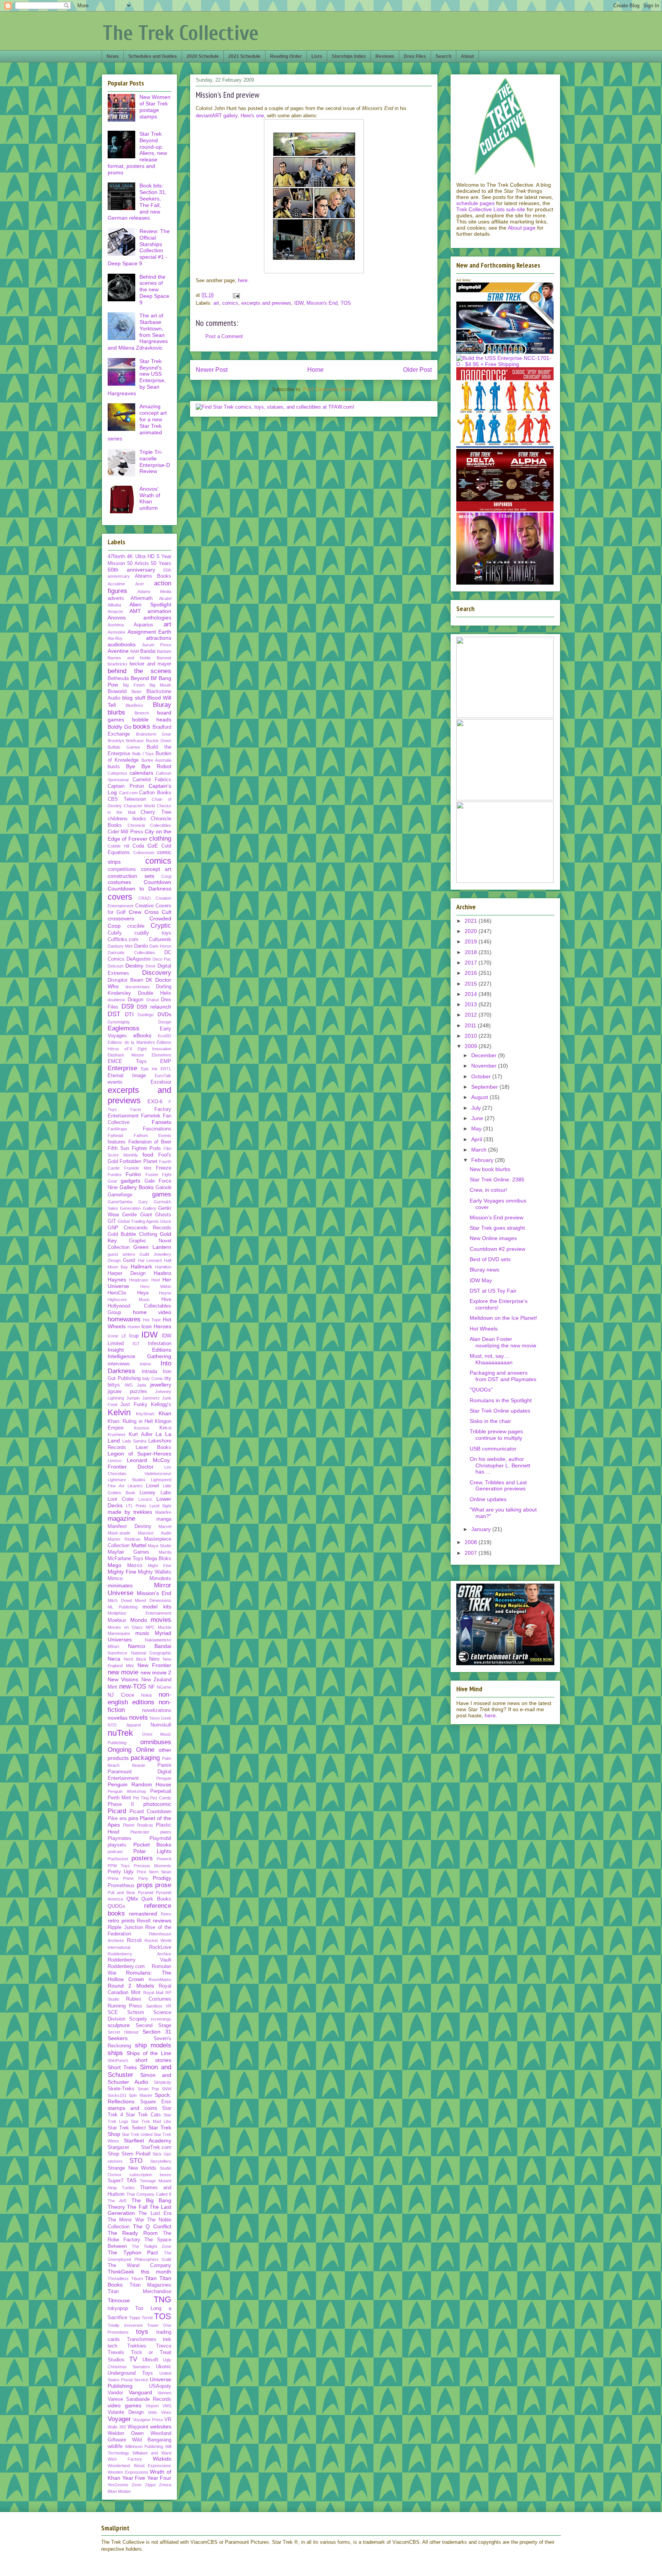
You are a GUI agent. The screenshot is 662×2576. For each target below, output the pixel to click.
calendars (141, 773)
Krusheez (117, 1434)
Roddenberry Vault (139, 1960)
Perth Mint (119, 1798)
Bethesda (118, 678)
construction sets (131, 876)
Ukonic (164, 2367)
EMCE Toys (127, 1061)
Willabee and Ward (152, 2453)
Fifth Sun (118, 1148)
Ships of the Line (149, 2053)
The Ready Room (133, 2233)
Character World (139, 806)
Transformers (142, 2339)
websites (161, 2426)
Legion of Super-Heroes (139, 1454)
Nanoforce (117, 1653)
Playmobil (160, 1838)
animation (159, 611)
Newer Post (212, 370)
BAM (135, 651)
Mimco (115, 1579)
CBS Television (127, 799)
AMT (135, 611)
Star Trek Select (127, 2128)
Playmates (120, 1838)
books (142, 727)
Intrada (149, 1372)
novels (138, 1718)
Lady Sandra (134, 1441)
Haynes (117, 1280)
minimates (120, 1585)
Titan (151, 2278)
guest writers (121, 1254)
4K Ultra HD (141, 557)
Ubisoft (150, 2360)
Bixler (137, 692)
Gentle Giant (137, 1215)
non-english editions (139, 1698)
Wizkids (162, 2459)
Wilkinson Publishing (144, 2446)
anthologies (157, 618)
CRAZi (144, 898)
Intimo (145, 1364)
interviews (119, 1364)
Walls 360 (117, 2427)
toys (142, 2332)
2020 (472, 931)
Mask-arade (119, 1533)
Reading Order (286, 56)
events (115, 1082)
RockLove (160, 1947)
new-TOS (133, 1686)
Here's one (252, 116)
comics (230, 303)
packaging (145, 1758)
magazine (121, 1519)
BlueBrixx (134, 705)
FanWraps (117, 1129)
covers (120, 897)
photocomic (157, 1804)
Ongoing (120, 1750)
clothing (160, 839)
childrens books (127, 819)
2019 (472, 941)
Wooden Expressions (128, 2472)
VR (168, 2420)
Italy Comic (153, 1378)
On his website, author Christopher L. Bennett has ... (500, 1465)
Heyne (165, 1293)
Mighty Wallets (155, 1572)
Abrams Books (153, 576)
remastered (143, 1914)
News (113, 56)
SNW (166, 2089)
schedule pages (475, 203)
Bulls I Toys (143, 754)
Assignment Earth (150, 632)
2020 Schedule (203, 56)
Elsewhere (161, 1055)
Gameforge (120, 1195)
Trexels (116, 2353)
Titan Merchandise (139, 2292)
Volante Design (126, 2412)
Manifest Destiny (129, 1526)
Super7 (116, 2181)
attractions (159, 638)
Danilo (141, 946)
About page (522, 228)
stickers (115, 2161)
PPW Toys (119, 1866)
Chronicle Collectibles (150, 825)
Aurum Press (157, 645)
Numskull (161, 1725)
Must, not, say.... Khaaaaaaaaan (491, 1359)
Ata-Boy (115, 638)
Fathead (115, 1135)
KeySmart (145, 1414)
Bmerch (142, 713)
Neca (114, 1659)
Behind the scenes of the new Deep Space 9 (154, 290)
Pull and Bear (121, 1893)
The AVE (117, 2201)
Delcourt (116, 966)
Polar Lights (152, 1851)
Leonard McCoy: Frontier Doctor (139, 1463)
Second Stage (153, 2026)
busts (114, 767)
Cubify (115, 933)
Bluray (162, 705)
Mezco (135, 1566)
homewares (124, 1319)
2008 (472, 1542)
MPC (150, 1627)
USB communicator (493, 1449)
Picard (117, 1811)
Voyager (119, 2419)
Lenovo (115, 1460)
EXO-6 (155, 1102)
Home (315, 370)
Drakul (152, 1000)
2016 (472, 973)
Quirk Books (156, 1899)
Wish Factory (125, 2459)
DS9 (128, 1006)
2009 (472, 1046)
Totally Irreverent (125, 2325)
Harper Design (127, 1273)
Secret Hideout (123, 2032)
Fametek (151, 1116)
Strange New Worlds (132, 2168)
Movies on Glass (125, 1627)
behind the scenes (139, 671)
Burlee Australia (156, 760)
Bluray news (484, 1270)
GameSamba (120, 1202)
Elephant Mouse (126, 1055)
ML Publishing (123, 1607)
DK (149, 980)
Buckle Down (159, 741)
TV (133, 2359)
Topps (135, 2318)
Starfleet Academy (147, 2141)
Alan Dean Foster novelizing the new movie (503, 1342)
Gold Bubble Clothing (132, 1234)
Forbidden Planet (138, 1161)
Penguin (164, 1778)
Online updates (488, 1499)
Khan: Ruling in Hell (130, 1421)
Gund (129, 1260)
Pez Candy (161, 1798)
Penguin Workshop (127, 1791)
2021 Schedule (244, 56)
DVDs (164, 1014)
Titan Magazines (151, 2285)
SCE (113, 2013)
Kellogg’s (161, 1405)
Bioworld (117, 692)
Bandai (148, 651)
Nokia (146, 1695)
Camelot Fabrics (152, 780)
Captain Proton (126, 786)
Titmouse (119, 2300)
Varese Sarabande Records (139, 2399)
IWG (129, 1385)
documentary (138, 987)
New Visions (123, 1679)
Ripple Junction (125, 1927)
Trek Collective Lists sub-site (491, 209)
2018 (472, 952)
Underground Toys (130, 2373)
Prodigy (162, 1878)
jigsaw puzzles (127, 1391)
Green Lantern (152, 1247)
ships (115, 2053)
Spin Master (140, 2095)
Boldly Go (120, 727)
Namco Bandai (150, 1646)
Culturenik (160, 940)
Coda (138, 846)
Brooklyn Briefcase (126, 741)
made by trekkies (130, 1512)
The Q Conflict (152, 2226)
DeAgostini (138, 959)
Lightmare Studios (127, 1480)
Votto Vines (160, 2412)
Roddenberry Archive (139, 1954)
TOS (346, 303)
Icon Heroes (156, 1326)
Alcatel (165, 598)
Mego (115, 1565)
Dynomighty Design (139, 1022)
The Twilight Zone (152, 2246)
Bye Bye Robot (149, 766)
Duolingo (146, 1015)
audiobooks (122, 644)
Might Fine (160, 1566)
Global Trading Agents (138, 1221)
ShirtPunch (118, 2060)
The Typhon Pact (133, 2252)
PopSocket (118, 1859)
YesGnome (118, 2485)
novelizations (157, 1710)
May (477, 1129)
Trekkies (137, 2346)
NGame (164, 1687)
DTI (129, 1014)
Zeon (137, 2485)
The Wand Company (139, 2265)
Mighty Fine (122, 1572)
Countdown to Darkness (139, 889)
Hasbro (162, 1273)
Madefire (163, 1512)
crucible (136, 926)
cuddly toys (153, 933)
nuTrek (120, 1733)
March (480, 1150)
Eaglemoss (124, 1028)
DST (114, 1014)
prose (163, 1885)
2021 (472, 921)
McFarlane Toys (125, 1559)
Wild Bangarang (152, 2440)
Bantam (164, 651)
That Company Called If (149, 2194)
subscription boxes (151, 2175)
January (482, 1529)
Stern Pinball (136, 2154)
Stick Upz (162, 2154)
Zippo (150, 2485)
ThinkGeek (121, 2272)
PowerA (164, 1859)
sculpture (119, 2025)
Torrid (147, 2318)
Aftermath (142, 598)
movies (161, 1620)
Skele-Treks (121, 2089)
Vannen (164, 2393)
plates (166, 1832)
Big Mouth (160, 685)
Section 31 (157, 2032)
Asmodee (116, 632)
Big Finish (134, 685)
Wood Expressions (153, 2466)
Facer (136, 1109)
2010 (472, 1036)
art (216, 303)
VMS (167, 2406)
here (243, 280)
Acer (140, 584)
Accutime (116, 584)
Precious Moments (152, 1866)
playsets (117, 1845)
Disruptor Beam (125, 980)
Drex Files (415, 56)
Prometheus (121, 1886)
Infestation (160, 1344)
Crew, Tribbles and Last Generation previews (498, 1486)
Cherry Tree (156, 812)
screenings (161, 2019)
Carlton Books (155, 793)
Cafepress (117, 773)
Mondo (139, 1620)
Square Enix (156, 2102)
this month (156, 2272)
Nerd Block (135, 1659)
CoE (153, 846)
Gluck (166, 1221)
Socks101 (117, 2095)
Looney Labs (155, 1493)
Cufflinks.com (123, 940)
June (478, 1118)
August (480, 1097)
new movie (123, 1672)
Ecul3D (165, 1036)
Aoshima (116, 625)
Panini (164, 1765)
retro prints (121, 1921)
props (145, 1885)
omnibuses (156, 1742)
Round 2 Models (131, 1986)
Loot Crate (121, 1499)
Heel (156, 1280)
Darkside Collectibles (131, 953)
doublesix (116, 1000)
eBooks (142, 1035)
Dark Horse (160, 946)
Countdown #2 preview (497, 1249)
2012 (472, 1015)
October (482, 1076)
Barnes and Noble (129, 658)
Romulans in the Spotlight (501, 1400)
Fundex (115, 1175)
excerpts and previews (266, 303)
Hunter (134, 1327)
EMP (166, 1061)
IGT (136, 1344)
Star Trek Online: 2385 (497, 1180)
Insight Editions (139, 1350)
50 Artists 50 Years (149, 563)
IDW (299, 303)
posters (142, 1858)
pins (133, 1818)
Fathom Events (153, 1135)
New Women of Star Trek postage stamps (155, 107)
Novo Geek (161, 1718)
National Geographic (151, 1653)
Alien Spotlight (150, 605)
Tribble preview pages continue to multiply (496, 1435)
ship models (153, 2045)
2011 (471, 1025)
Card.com (128, 793)
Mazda (165, 1552)
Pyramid (146, 1893)
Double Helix (155, 993)
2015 (472, 984)
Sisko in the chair (490, 1421)
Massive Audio (155, 1533)
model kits (157, 1607)
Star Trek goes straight (497, 1228)
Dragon (135, 1000)
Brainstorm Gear (154, 734)
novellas (118, 1718)
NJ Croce (121, 1695)
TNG (162, 2299)
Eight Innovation (154, 1049)
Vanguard (140, 2392)
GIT (112, 1221)
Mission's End (322, 303)
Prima (113, 1878)
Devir (151, 966)
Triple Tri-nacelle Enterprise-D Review (155, 462)
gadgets (130, 1181)
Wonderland (119, 2466)
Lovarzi (145, 1499)
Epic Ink (149, 1069)
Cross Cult (158, 912)
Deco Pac (162, 959)
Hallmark (141, 1267)
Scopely (138, 2019)
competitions (122, 869)
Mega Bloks (158, 1559)
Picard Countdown (150, 1812)
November (485, 1066)
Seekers (118, 2038)
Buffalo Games (124, 747)
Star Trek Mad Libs (151, 2121)
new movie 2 (156, 1672)
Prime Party (136, 1878)
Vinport (152, 2406)
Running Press (125, 2006)
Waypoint (138, 2427)
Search (443, 56)
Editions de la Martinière (131, 1042)
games (162, 1194)
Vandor (115, 2393)
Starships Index (349, 56)
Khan (165, 1413)
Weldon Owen (126, 2433)
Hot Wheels (484, 1329)
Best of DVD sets (490, 1259)
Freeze (164, 1168)
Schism (136, 2013)
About (467, 56)
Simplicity (163, 2082)
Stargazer (118, 2147)
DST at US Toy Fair (493, 1291)
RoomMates (160, 1980)
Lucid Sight (161, 1506)
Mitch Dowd (120, 1600)
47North (116, 557)
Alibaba (114, 605)
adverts (116, 598)
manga (164, 1519)
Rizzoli (134, 1940)
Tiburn (137, 2279)
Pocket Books (152, 1845)
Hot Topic (152, 1320)
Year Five (134, 2478)
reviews (162, 1921)
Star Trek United (137, 2134)
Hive (166, 1299)
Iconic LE (117, 1336)
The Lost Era (155, 2213)
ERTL (166, 1069)
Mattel (139, 1545)
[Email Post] (236, 295)
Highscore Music (129, 1299)
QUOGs (116, 1906)
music (142, 1633)
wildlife (115, 2446)
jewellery (161, 1385)
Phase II (121, 1804)
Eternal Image (127, 1076)
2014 (472, 994)
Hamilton (163, 1267)
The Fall (137, 2207)
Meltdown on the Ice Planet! (503, 1318)
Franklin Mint (138, 1168)
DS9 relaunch (154, 1007)
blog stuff (134, 698)
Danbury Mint (120, 946)
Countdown (157, 882)
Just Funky (134, 1405)
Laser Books (154, 1447)
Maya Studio (160, 1546)
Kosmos (142, 1428)
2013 (472, 1004)
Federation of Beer (150, 1142)
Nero (154, 1659)
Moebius (117, 1620)
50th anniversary (131, 570)
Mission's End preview (496, 1217)
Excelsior (161, 1082)
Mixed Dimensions (153, 1600)
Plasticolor (140, 1832)
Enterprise (122, 1068)
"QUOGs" (481, 1390)
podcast (115, 1852)
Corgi (166, 876)
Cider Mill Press (125, 832)
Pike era (117, 1819)
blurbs (116, 712)
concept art (156, 869)
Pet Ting (141, 1798)
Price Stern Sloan (154, 1872)
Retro (166, 1914)
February (483, 1160)
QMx (132, 1899)
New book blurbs (490, 1169)
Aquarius (143, 625)
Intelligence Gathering (139, 1356)
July (477, 1108)
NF (152, 1687)
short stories (153, 2060)
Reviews (385, 56)
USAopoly (160, 2386)
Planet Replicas (138, 1825)
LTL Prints (136, 1506)
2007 (472, 1553)
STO (136, 2161)
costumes (119, 882)
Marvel (165, 1526)
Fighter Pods (147, 1148)
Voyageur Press (148, 2420)
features (117, 1142)
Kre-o (165, 1428)
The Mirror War (126, 2220)
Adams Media (154, 591)
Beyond (140, 678)
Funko (133, 1174)
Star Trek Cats (143, 2115)
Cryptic (161, 926)
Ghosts (163, 1215)
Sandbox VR (159, 2006)
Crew (135, 912)
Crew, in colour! (488, 1190)
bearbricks (118, 664)
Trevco (164, 2346)
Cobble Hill (118, 846)
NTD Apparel (124, 1725)
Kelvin (119, 1412)
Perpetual (161, 1791)
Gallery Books (137, 1187)
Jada (141, 1385)
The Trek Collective (181, 33)
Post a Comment (224, 336)
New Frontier (154, 1665)
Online (145, 1750)
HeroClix (117, 1293)
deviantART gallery (217, 116)
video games (125, 2405)
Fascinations (157, 1129)
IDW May (481, 1280)
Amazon (115, 611)
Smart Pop (148, 2089)
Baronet (164, 658)
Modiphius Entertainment (139, 1613)
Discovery (157, 973)
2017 (472, 963)
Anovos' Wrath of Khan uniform (150, 498)
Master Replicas (124, 1539)
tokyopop (118, 2308)
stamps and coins (132, 2108)
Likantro (135, 1486)
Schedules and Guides (153, 56)
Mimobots (160, 1579)
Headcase (139, 1280)
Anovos (117, 618)
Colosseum (144, 853)
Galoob (163, 1188)
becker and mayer (150, 664)
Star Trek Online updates (500, 1411)
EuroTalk (163, 1076)
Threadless (118, 2279)
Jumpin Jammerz (143, 1398)
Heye (143, 1293)
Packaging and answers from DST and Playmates (503, 1376)
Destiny (134, 966)
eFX (128, 1049)
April (477, 1139)
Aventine (118, 651)
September (485, 1087)
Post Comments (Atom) (329, 389)
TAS (131, 2180)
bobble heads (152, 720)
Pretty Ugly (121, 1872)
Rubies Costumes (149, 1999)
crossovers (121, 918)
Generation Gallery (138, 1208)
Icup (134, 1336)
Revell (144, 1921)
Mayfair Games (129, 1552)
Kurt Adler (141, 1434)
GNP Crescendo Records (139, 1228)
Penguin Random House (139, 1784)
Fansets (161, 1122)
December (485, 1055)
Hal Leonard (150, 1260)
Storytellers (161, 2161)
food (148, 1155)
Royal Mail (153, 1993)
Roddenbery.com (126, 1967)
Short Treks (122, 2067)
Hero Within (156, 1286)
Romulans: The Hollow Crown (139, 1976)
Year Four (159, 2478)
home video (152, 1312)
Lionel (152, 1486)
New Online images (493, 1238)
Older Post (417, 370)
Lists (317, 56)
